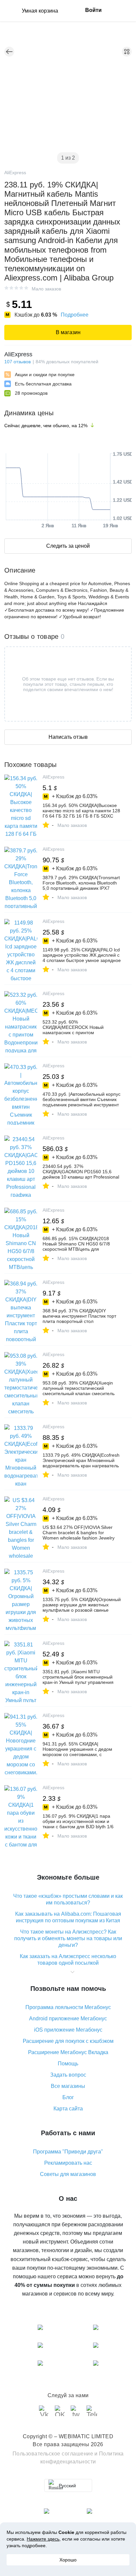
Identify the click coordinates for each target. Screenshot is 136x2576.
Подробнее (75, 315)
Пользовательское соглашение (53, 2454)
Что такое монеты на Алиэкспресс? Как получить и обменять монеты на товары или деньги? (68, 1938)
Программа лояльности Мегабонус (68, 2007)
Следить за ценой (68, 546)
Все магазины (68, 2086)
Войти (93, 10)
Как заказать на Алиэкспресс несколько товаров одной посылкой (68, 1960)
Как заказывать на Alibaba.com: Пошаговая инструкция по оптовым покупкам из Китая (68, 1917)
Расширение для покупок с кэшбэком (68, 2041)
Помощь (68, 2064)
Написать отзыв (68, 737)
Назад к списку (9, 52)
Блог (68, 2097)
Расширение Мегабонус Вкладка (68, 2052)
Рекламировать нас (68, 2163)
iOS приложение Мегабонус (68, 2030)
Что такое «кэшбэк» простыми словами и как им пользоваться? (68, 1899)
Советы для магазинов (68, 2174)
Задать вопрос (68, 2075)
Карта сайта (68, 2109)
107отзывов (17, 362)
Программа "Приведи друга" (68, 2152)
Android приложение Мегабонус (68, 2019)
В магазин (68, 332)
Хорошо (68, 2560)
